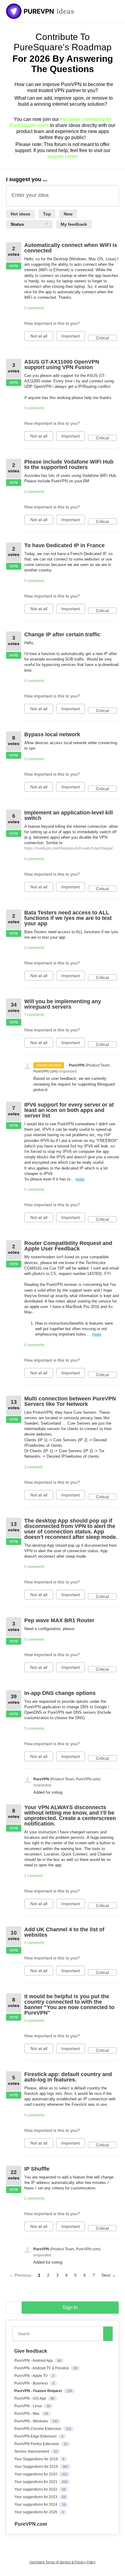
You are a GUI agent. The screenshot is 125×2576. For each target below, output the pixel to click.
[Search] (108, 2334)
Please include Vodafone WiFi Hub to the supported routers (69, 464)
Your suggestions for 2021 (36, 2482)
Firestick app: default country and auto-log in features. (68, 2077)
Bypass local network (52, 734)
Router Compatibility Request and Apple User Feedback (68, 1246)
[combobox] (59, 2334)
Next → (109, 2275)
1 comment (33, 1467)
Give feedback (31, 2351)
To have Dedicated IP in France (64, 545)
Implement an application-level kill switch (69, 815)
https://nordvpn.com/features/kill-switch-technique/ (69, 848)
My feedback (74, 224)
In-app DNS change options (60, 1693)
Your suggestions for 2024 (36, 2504)
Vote (14, 266)
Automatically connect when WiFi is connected (71, 248)
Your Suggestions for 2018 (37, 2459)
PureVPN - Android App (34, 2361)
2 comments (34, 2198)
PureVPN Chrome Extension (38, 2429)
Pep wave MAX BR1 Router (59, 1620)
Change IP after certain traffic (62, 634)
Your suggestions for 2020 (36, 2474)
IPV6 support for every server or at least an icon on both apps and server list (69, 1110)
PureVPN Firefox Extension (37, 2444)
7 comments (34, 1015)
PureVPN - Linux (29, 2406)
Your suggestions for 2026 (36, 2512)
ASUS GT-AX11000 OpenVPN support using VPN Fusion (62, 364)
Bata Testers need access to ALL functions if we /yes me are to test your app (68, 918)
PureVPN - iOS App (31, 2398)
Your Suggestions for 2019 (37, 2467)
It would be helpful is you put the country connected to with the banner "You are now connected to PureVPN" (69, 2005)
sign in (70, 2307)
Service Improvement (32, 2451)
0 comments (34, 308)
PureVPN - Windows (32, 2421)
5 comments (34, 1729)
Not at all (42, 337)
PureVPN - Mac (27, 2414)
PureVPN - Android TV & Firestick (42, 2368)
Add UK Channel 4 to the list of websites (64, 1932)
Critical (106, 338)
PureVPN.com (31, 2524)
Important (73, 337)
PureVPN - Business (32, 2383)
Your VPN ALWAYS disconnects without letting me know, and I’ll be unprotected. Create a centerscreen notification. (70, 1816)
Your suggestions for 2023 (36, 2497)
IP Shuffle (37, 2169)
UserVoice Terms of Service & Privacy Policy (62, 2562)
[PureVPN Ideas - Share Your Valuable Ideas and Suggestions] (40, 11)
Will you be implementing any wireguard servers (63, 1004)
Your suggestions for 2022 (36, 2489)
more (80, 1179)
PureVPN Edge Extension (36, 2436)
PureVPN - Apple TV (31, 2376)
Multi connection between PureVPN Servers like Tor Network (70, 1401)
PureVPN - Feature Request (39, 2391)
